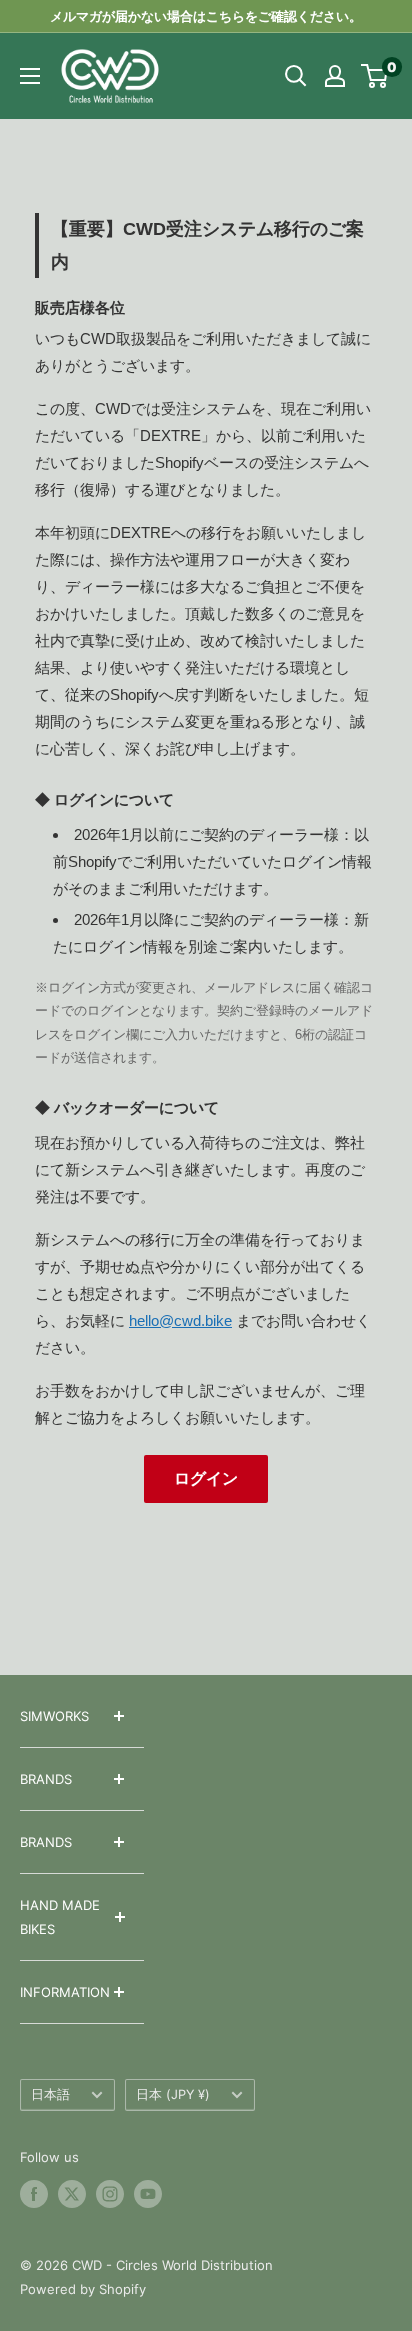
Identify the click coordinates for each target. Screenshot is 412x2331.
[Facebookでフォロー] (34, 2194)
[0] (375, 76)
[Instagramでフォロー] (110, 2194)
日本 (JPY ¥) (173, 2094)
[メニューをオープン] (30, 76)
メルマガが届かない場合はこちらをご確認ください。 (206, 16)
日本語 (50, 2094)
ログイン (206, 1478)
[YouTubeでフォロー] (148, 2194)
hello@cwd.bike (180, 1320)
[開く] (296, 76)
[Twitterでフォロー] (72, 2194)
